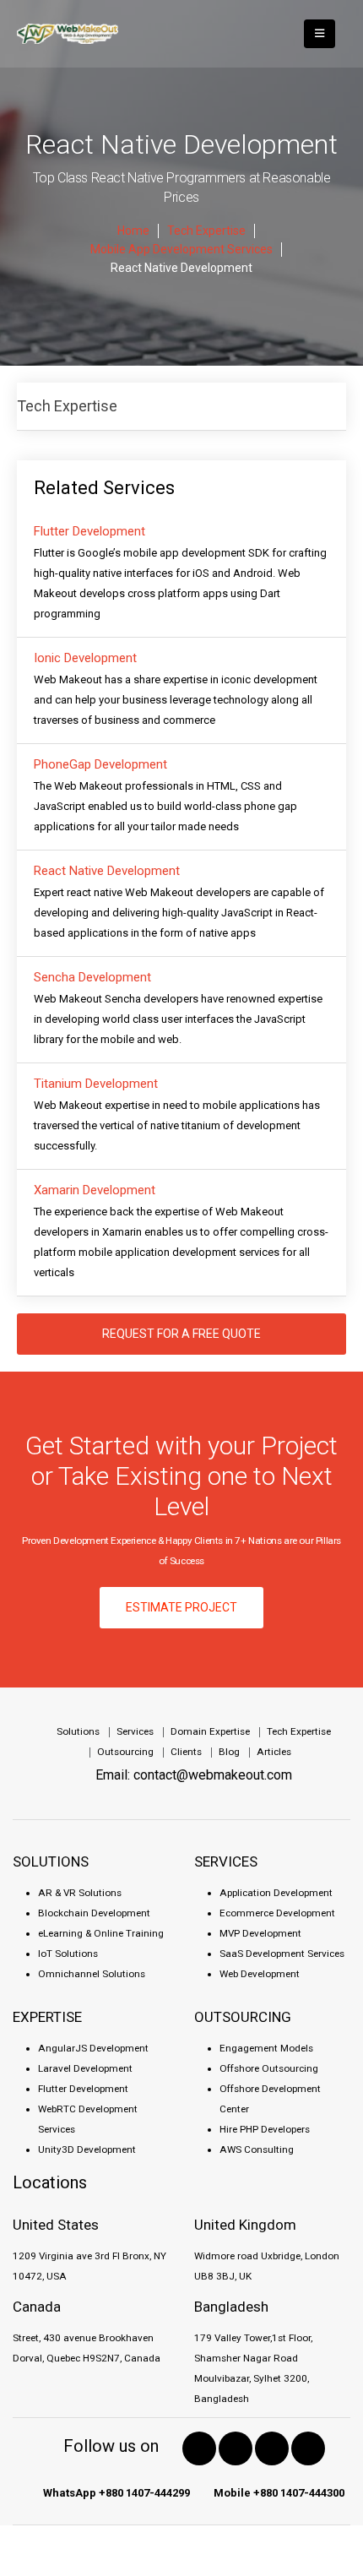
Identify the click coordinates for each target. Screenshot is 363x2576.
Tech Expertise (67, 406)
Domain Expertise (210, 1731)
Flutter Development (83, 2089)
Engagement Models (266, 2048)
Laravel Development (85, 2068)
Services (135, 1731)
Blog (229, 1752)
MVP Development (260, 1933)
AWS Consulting (257, 2149)
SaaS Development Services (282, 1954)
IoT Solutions (68, 1954)
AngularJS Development (93, 2048)
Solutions (78, 1731)
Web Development (260, 1974)
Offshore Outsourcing (269, 2068)
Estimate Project (181, 1607)
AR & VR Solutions (80, 1893)
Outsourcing (125, 1752)
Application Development (276, 1893)
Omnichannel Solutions (92, 1974)
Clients (186, 1752)
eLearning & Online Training (101, 1933)
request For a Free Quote (181, 1334)
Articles (274, 1752)
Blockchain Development (94, 1913)
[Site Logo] (68, 34)
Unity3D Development (87, 2149)
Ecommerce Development (277, 1913)
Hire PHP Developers (265, 2129)
